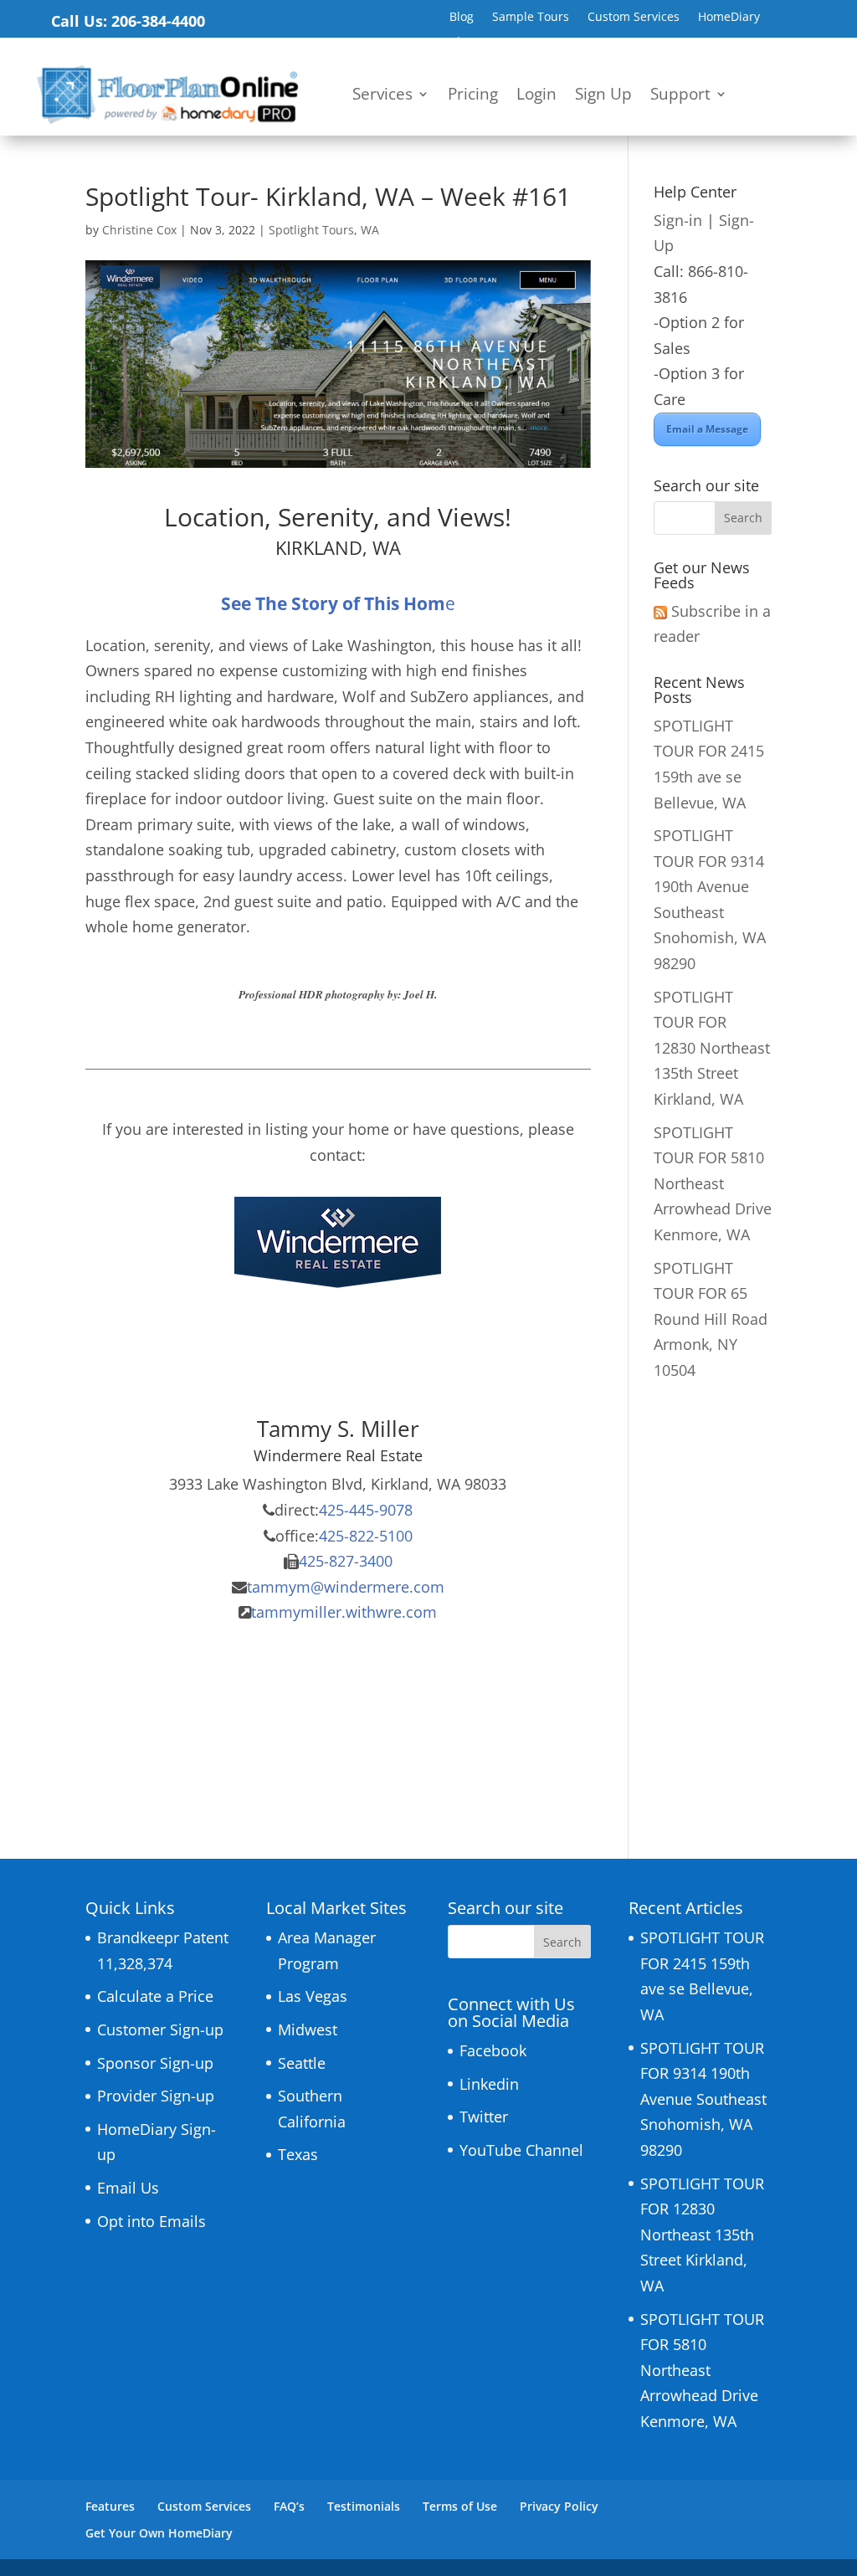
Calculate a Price (155, 1996)
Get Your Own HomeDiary (159, 2533)
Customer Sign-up (160, 2029)
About (466, 43)
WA (370, 230)
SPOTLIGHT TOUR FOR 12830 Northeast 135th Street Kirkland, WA (712, 1048)
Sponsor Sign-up (155, 2063)
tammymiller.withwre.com (344, 1612)
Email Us (128, 2188)
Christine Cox (139, 230)
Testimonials (364, 2506)
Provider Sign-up (156, 2096)
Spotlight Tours (311, 230)
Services (382, 96)
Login (536, 96)
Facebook (493, 2050)
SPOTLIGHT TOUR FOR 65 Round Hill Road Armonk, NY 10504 (711, 1319)
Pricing (473, 96)
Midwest (308, 2029)
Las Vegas (313, 1996)
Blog (462, 18)
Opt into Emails (151, 2221)
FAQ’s (289, 2506)
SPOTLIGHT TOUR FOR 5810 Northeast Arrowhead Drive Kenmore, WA (713, 1183)
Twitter (484, 2117)
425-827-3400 (346, 1561)
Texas (298, 2154)
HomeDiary (729, 18)
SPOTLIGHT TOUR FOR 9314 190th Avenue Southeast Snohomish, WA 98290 (703, 2099)
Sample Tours (531, 18)
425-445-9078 (366, 1510)
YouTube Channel (521, 2150)
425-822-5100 (366, 1536)
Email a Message (707, 429)
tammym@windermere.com (346, 1587)
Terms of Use (460, 2506)
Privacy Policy (559, 2506)
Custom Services (634, 18)
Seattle (302, 2063)
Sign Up (603, 96)
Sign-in (678, 220)
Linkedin (489, 2084)
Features (110, 2506)
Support (680, 96)
